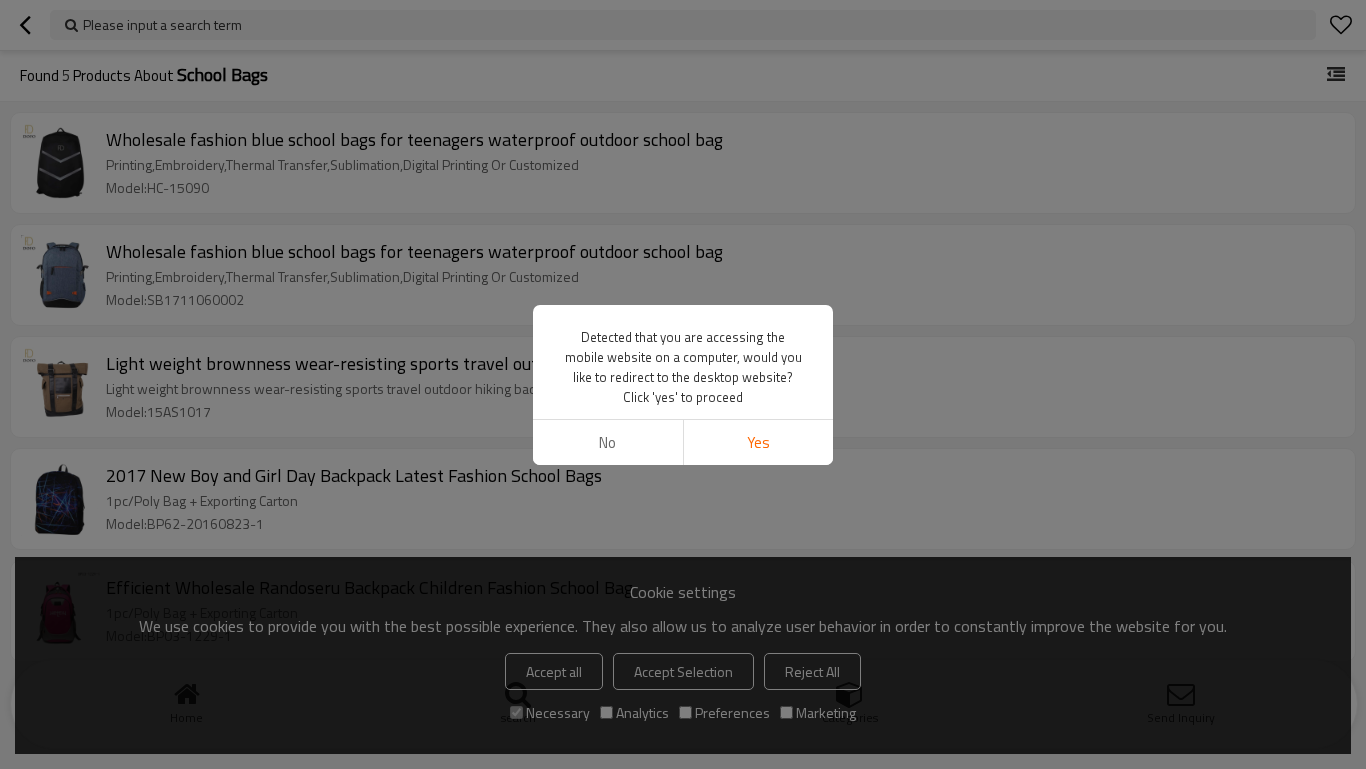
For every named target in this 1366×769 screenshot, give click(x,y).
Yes (758, 442)
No (607, 442)
